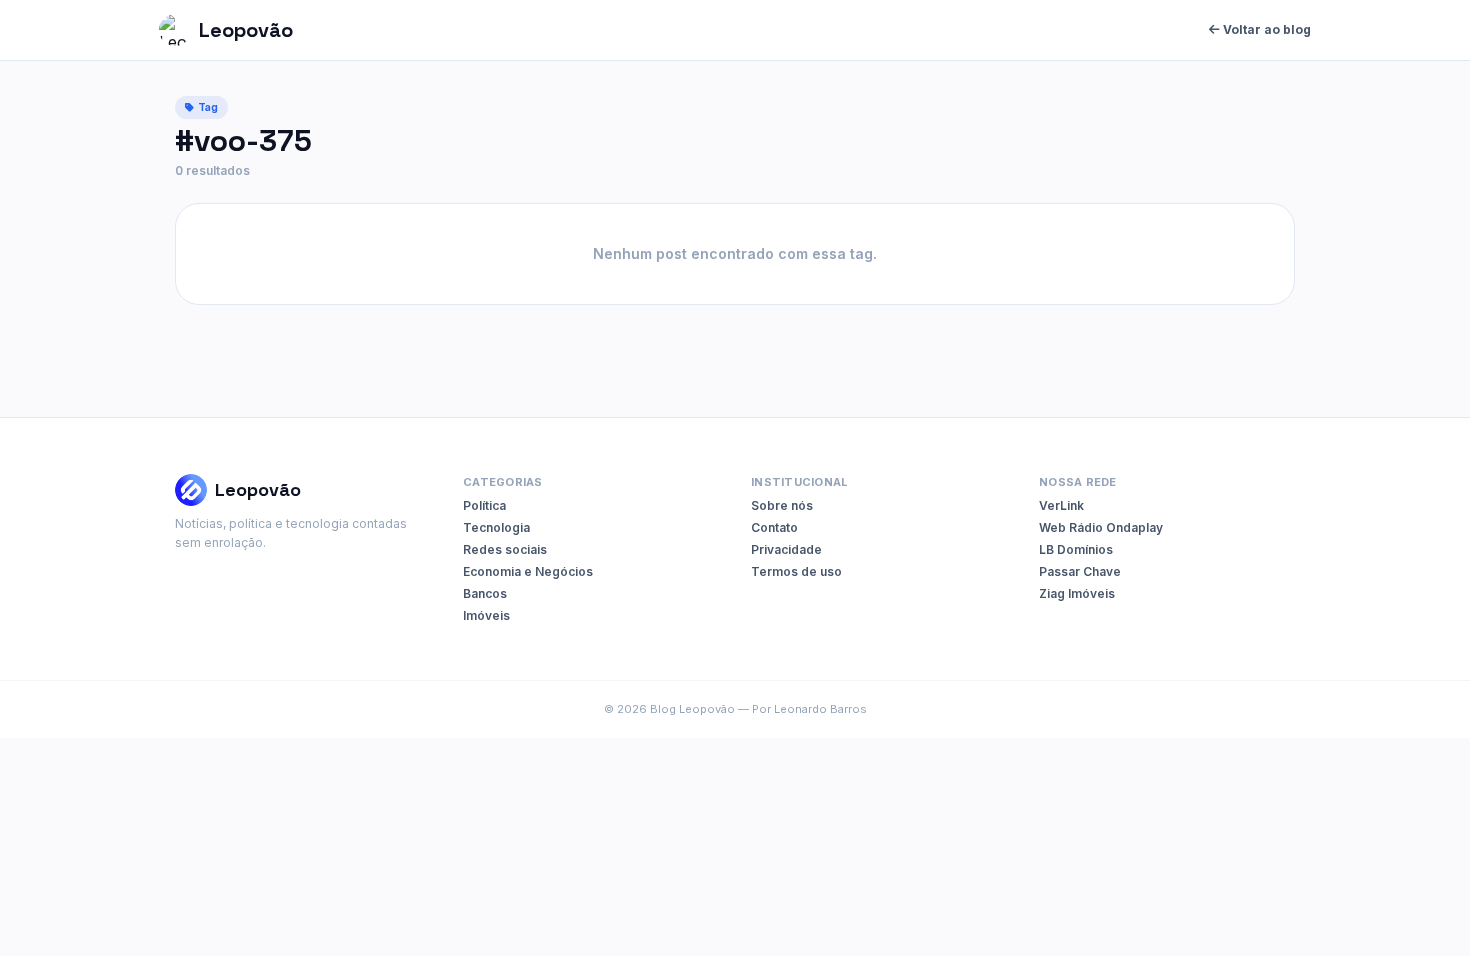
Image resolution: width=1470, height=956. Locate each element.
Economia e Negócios (528, 571)
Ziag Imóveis (1077, 593)
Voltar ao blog (1265, 29)
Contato (774, 527)
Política (484, 505)
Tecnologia (496, 527)
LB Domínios (1076, 549)
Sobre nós (782, 505)
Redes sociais (505, 549)
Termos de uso (796, 571)
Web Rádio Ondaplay (1101, 527)
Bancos (485, 593)
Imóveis (486, 615)
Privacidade (786, 549)
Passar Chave (1080, 571)
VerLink (1061, 505)
